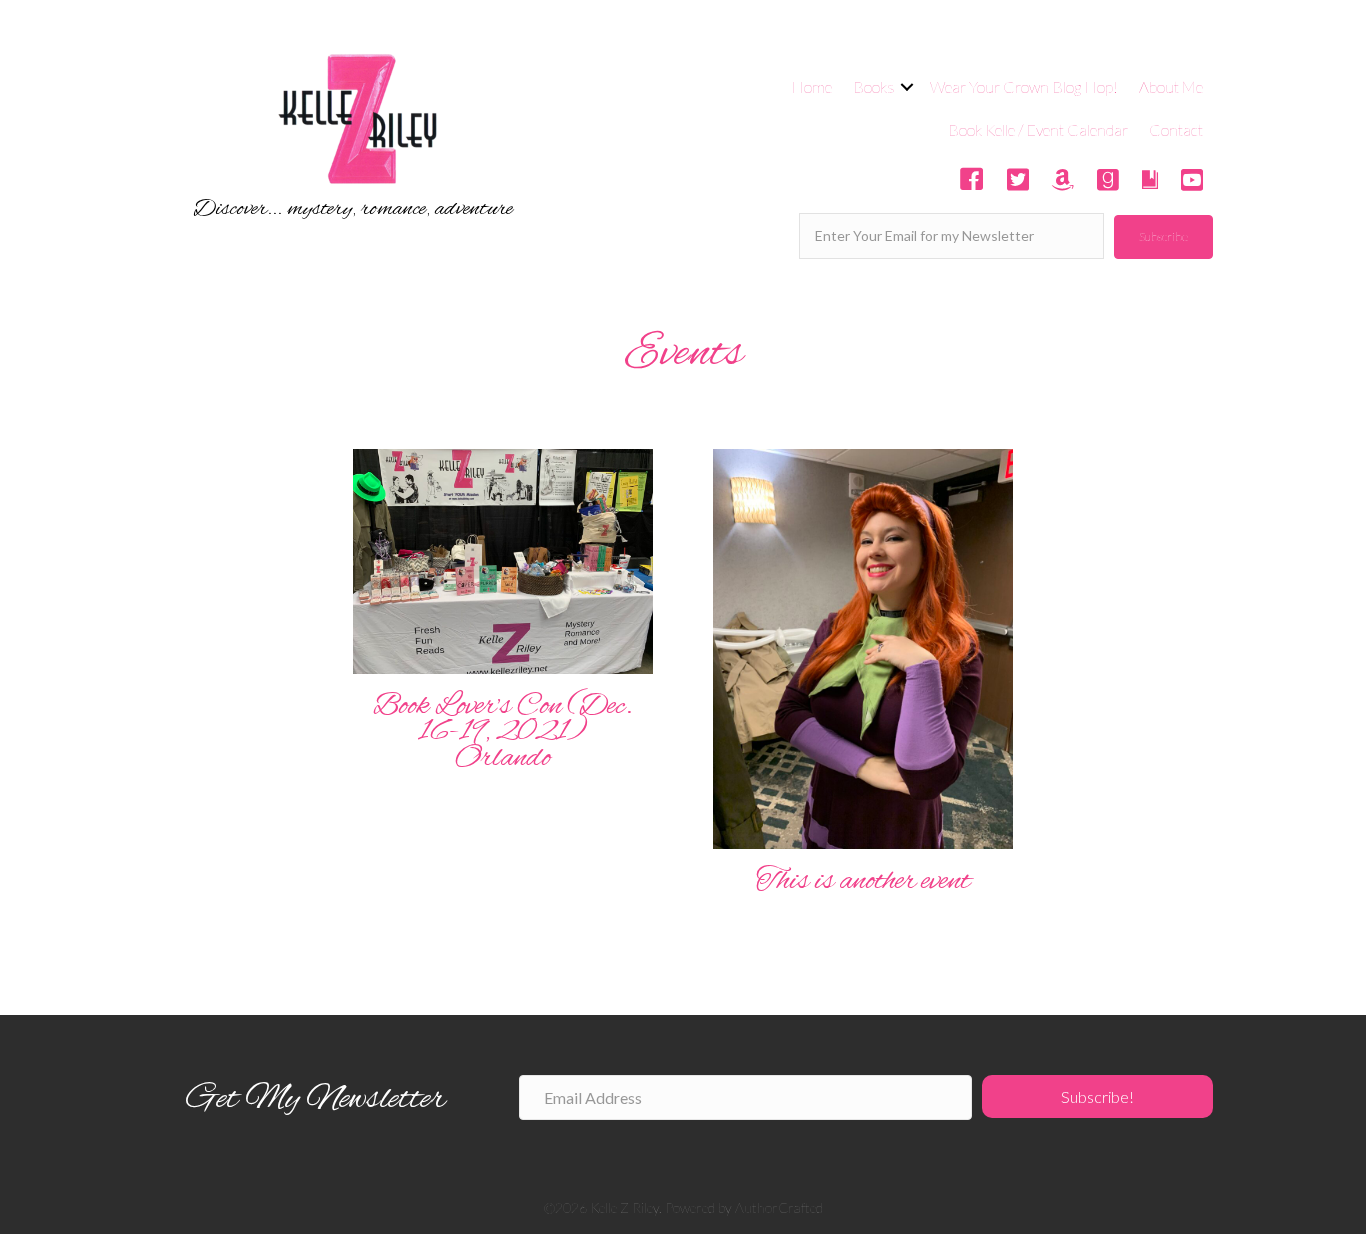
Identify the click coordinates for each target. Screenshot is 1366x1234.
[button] (1163, 237)
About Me (1171, 86)
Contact (1176, 129)
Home (811, 86)
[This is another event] (863, 646)
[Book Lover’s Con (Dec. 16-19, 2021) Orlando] (503, 559)
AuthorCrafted (779, 1207)
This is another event (863, 882)
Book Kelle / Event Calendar (1038, 129)
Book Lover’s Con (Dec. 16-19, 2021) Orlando (503, 733)
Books (874, 86)
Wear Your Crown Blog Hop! (1024, 86)
